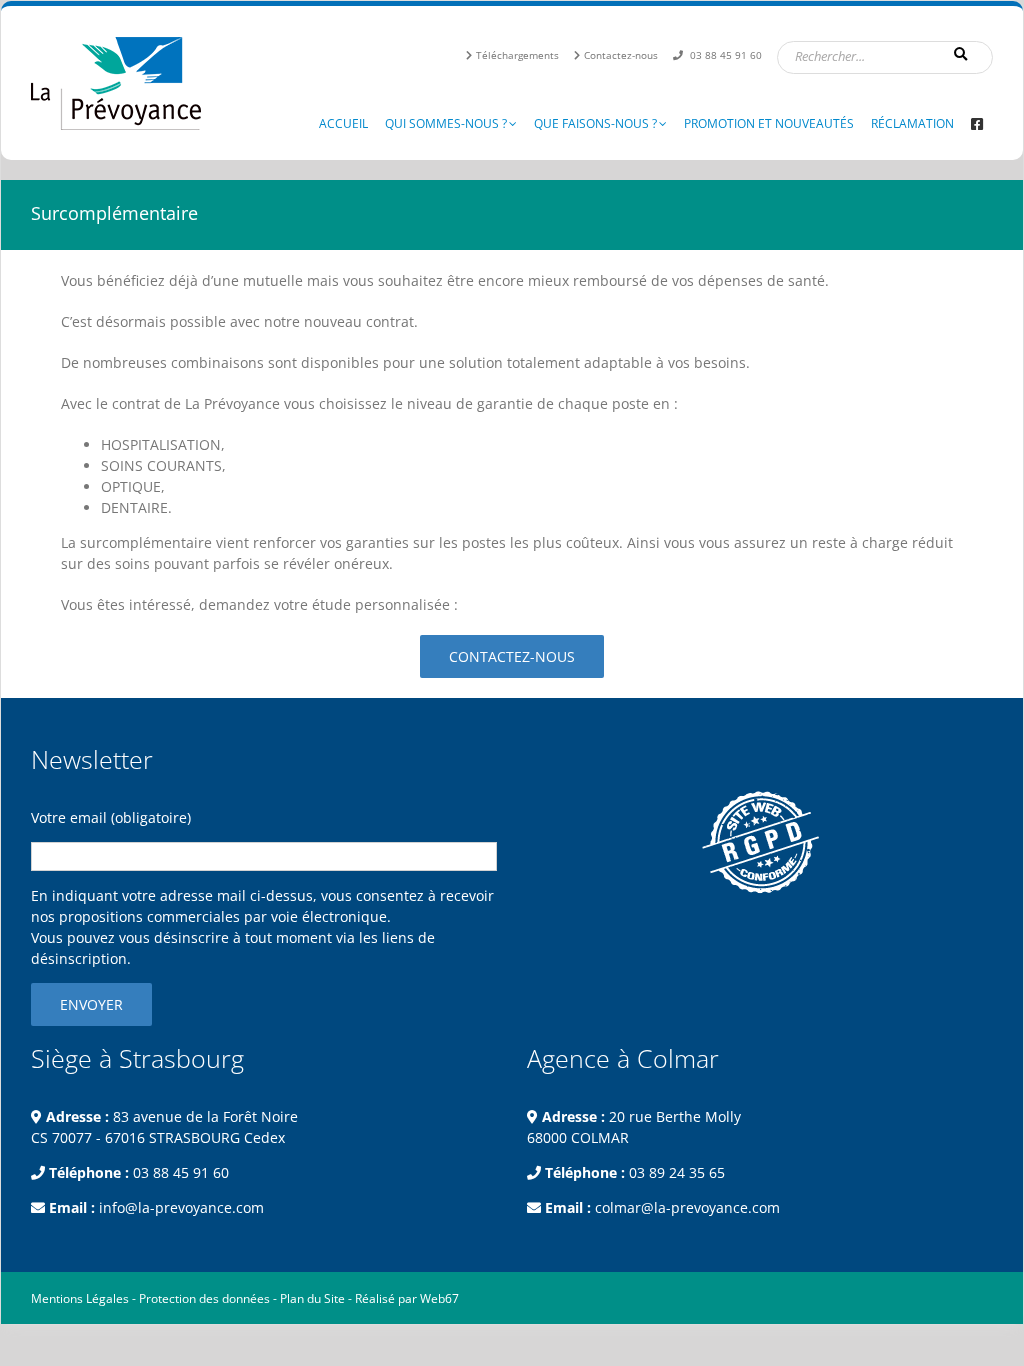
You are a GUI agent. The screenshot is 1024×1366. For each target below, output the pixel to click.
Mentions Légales (80, 1298)
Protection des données (204, 1298)
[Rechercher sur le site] (962, 54)
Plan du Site (312, 1298)
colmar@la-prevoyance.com (687, 1207)
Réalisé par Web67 (407, 1298)
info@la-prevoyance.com (181, 1207)
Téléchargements (517, 55)
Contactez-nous (621, 55)
